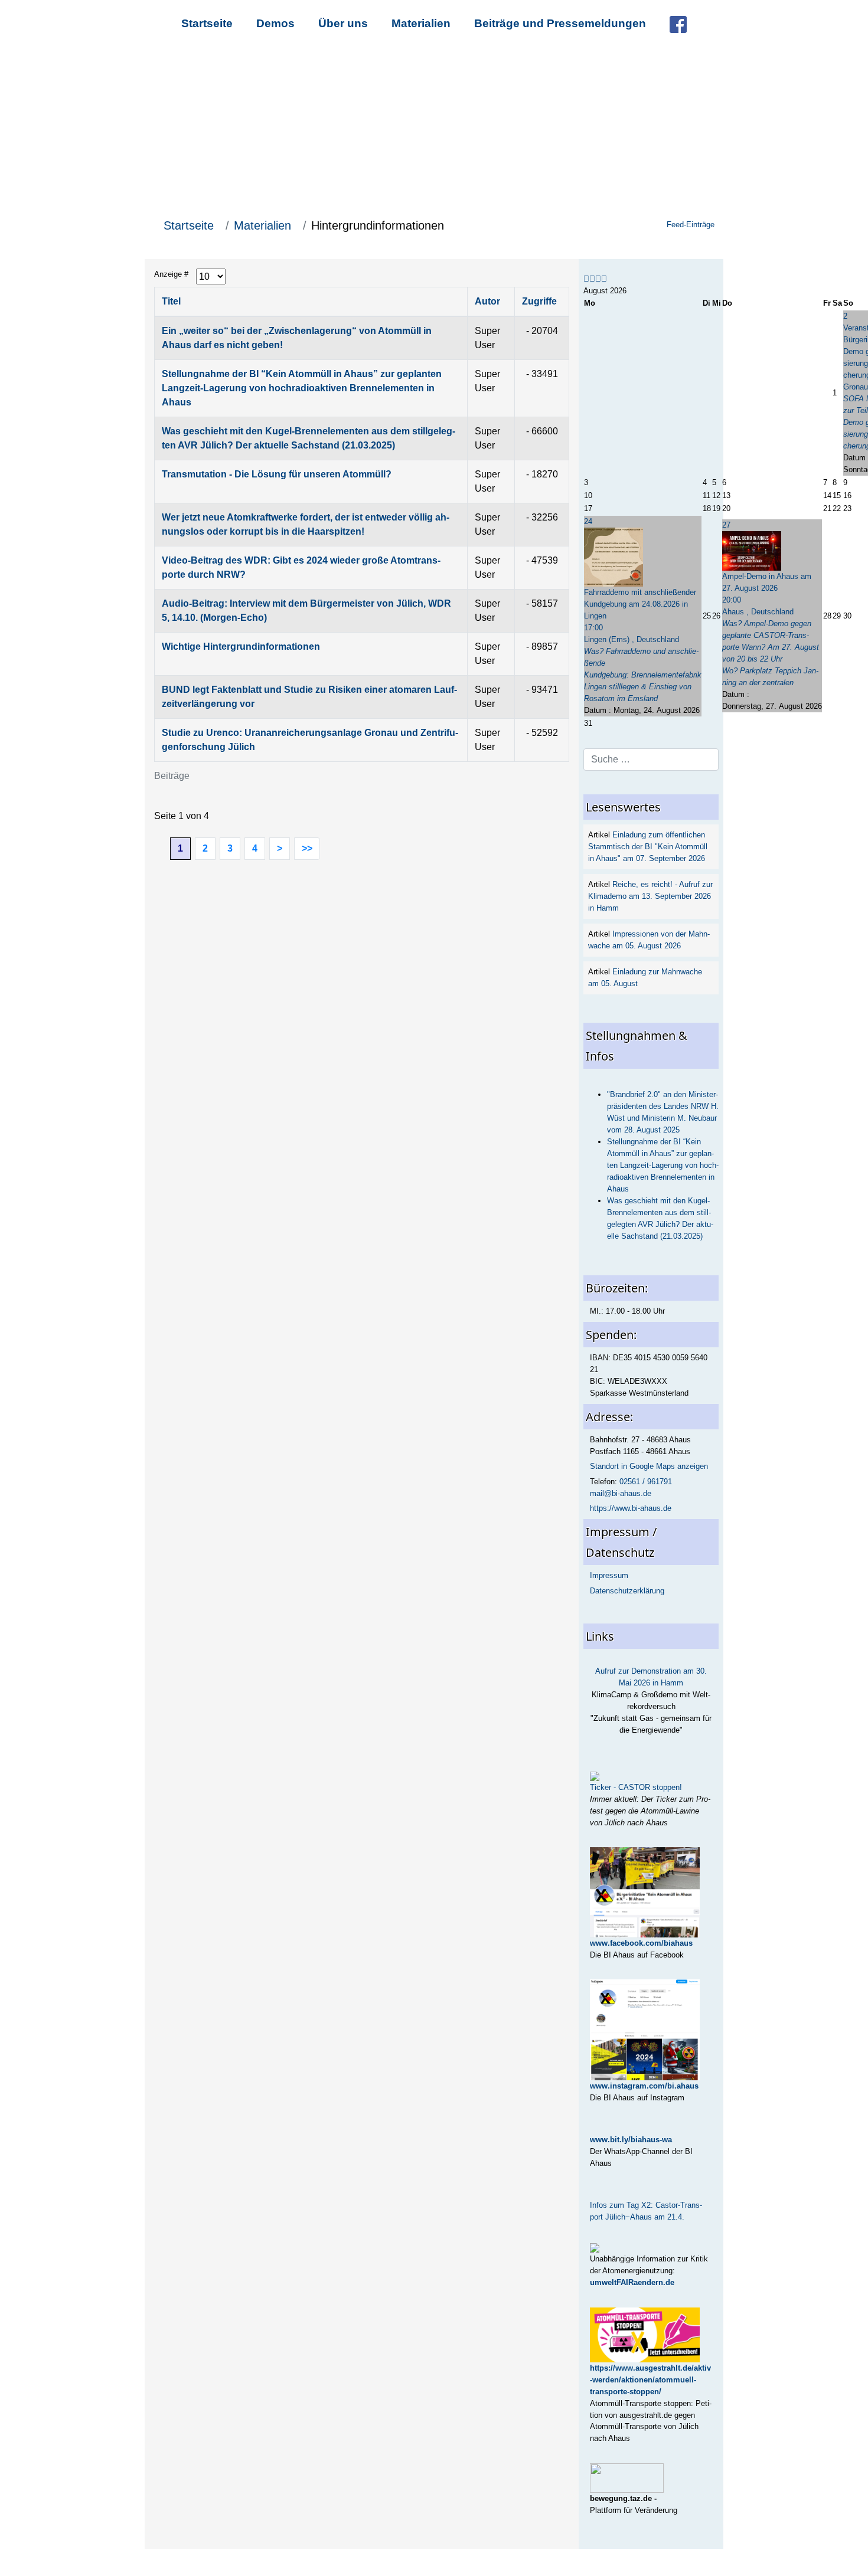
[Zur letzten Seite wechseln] (307, 849)
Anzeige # (171, 274)
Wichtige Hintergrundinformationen (241, 647)
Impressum (609, 1575)
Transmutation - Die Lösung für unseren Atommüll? (277, 474)
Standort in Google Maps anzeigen (649, 1466)
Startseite (207, 23)
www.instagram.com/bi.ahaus (644, 2086)
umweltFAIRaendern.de (632, 2282)
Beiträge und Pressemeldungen (560, 23)
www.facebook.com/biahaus (641, 1943)
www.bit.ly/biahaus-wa (631, 2140)
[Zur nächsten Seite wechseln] (280, 849)
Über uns (343, 23)
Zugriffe (539, 301)
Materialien (421, 23)
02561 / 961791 (646, 1482)
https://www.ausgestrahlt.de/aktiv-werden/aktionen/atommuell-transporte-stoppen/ (650, 2380)
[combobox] (651, 760)
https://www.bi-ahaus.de (631, 1508)
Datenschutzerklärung (627, 1591)
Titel (171, 301)
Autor (487, 301)
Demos (275, 23)
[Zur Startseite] (434, 129)
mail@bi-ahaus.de (621, 1493)
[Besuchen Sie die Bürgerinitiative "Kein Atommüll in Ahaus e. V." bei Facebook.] (678, 23)
